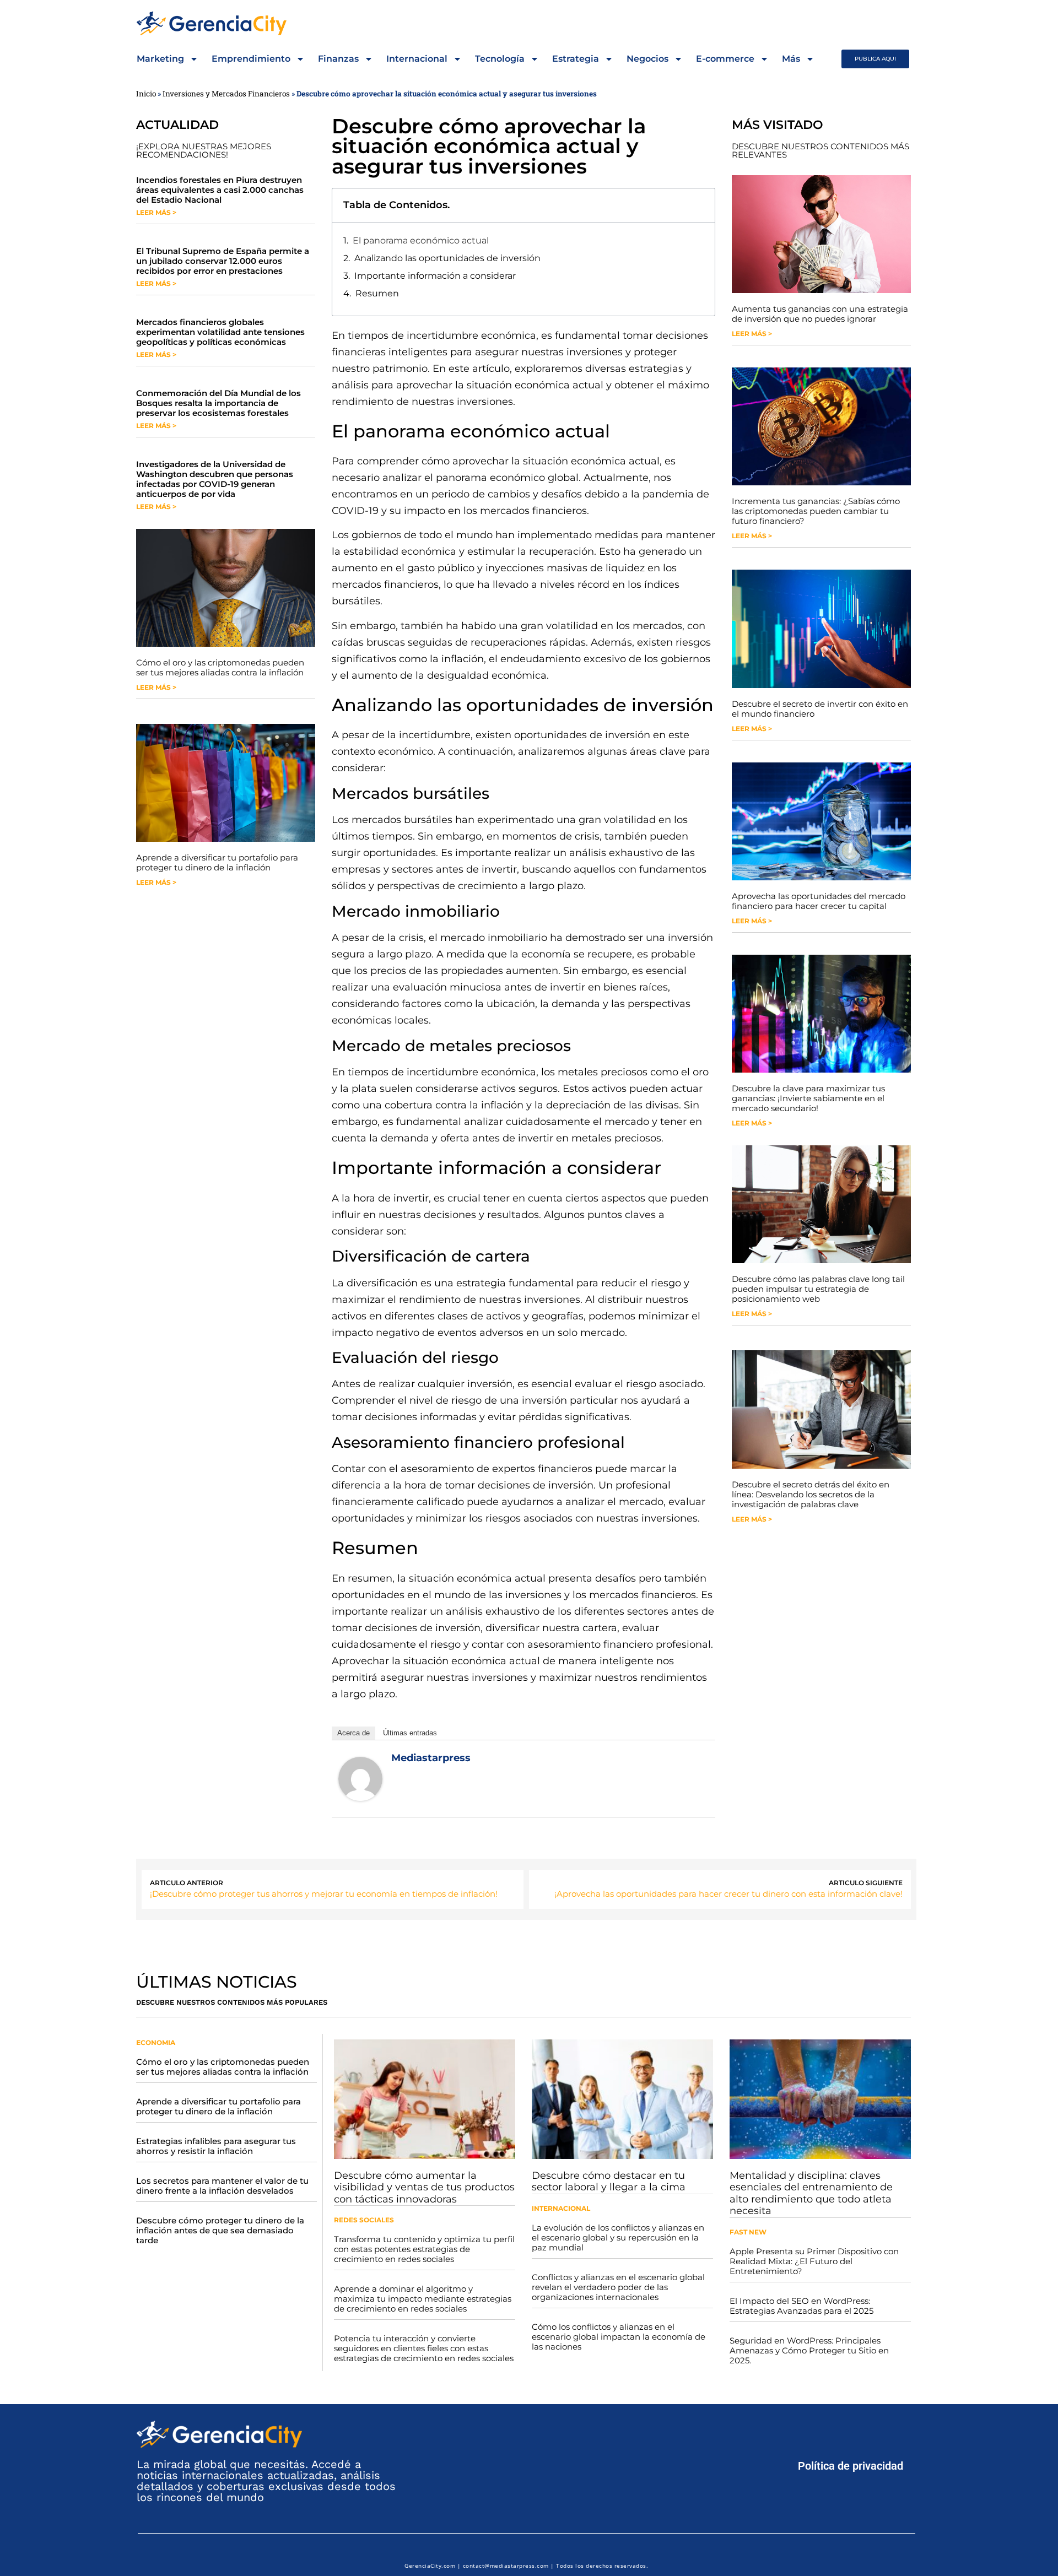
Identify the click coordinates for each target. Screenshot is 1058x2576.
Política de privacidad (851, 2466)
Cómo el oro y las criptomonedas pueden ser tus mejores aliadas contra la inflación (220, 667)
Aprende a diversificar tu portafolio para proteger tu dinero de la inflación (217, 862)
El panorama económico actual (421, 240)
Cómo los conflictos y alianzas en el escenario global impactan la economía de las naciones (619, 2337)
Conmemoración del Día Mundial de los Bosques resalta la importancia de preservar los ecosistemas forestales (218, 403)
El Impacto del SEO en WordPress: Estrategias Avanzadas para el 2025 (801, 2306)
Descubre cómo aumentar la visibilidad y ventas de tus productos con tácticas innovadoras (424, 2187)
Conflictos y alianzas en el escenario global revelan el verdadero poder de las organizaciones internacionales (618, 2287)
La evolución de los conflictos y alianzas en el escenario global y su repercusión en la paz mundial (618, 2237)
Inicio (146, 94)
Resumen (377, 293)
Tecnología (500, 59)
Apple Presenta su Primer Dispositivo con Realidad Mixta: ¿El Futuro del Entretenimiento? (814, 2261)
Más (791, 59)
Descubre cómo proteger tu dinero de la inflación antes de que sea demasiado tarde (220, 2230)
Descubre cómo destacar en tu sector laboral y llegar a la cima (609, 2182)
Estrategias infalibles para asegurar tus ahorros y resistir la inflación (216, 2146)
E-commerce (725, 59)
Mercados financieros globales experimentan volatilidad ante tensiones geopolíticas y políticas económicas (220, 332)
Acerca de (353, 1733)
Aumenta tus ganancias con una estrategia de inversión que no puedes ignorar (820, 314)
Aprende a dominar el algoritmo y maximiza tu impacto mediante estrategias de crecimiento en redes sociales (423, 2299)
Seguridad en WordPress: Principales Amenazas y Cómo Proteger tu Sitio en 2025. (809, 2350)
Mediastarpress (431, 1758)
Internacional (417, 59)
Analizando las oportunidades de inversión (447, 258)
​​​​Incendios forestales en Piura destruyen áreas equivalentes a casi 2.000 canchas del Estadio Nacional (220, 190)
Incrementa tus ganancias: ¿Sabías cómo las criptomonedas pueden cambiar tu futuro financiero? (816, 511)
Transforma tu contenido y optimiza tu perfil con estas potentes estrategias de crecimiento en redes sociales (424, 2249)
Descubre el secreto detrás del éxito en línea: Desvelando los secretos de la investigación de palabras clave (811, 1494)
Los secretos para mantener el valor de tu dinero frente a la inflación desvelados (222, 2186)
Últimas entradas (410, 1733)
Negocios (647, 59)
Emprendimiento (251, 59)
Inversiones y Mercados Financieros (226, 94)
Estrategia (576, 59)
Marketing (160, 59)
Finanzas (338, 59)
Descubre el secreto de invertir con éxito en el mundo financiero (820, 709)
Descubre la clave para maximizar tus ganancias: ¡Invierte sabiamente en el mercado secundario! (808, 1098)
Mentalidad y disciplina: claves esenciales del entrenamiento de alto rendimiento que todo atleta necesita (811, 2193)
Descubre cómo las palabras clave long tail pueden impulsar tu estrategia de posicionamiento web (818, 1289)
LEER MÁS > (156, 212)
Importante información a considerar (435, 276)
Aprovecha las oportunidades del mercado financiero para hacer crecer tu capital (819, 901)
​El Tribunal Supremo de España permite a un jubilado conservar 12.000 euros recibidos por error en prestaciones (223, 261)
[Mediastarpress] (360, 1798)
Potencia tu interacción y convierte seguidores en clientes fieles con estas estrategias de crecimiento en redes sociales (424, 2348)
